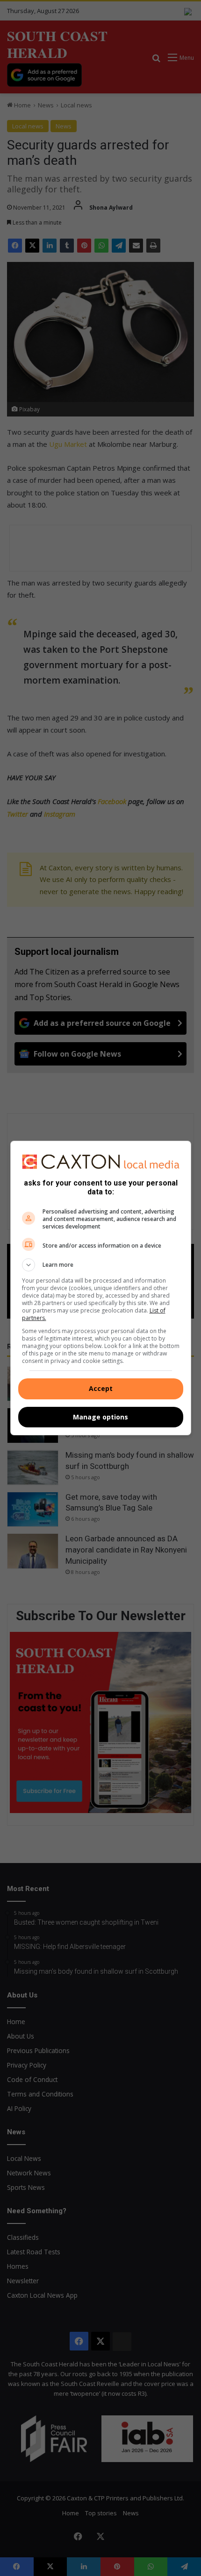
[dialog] (101, 1288)
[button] (101, 1265)
